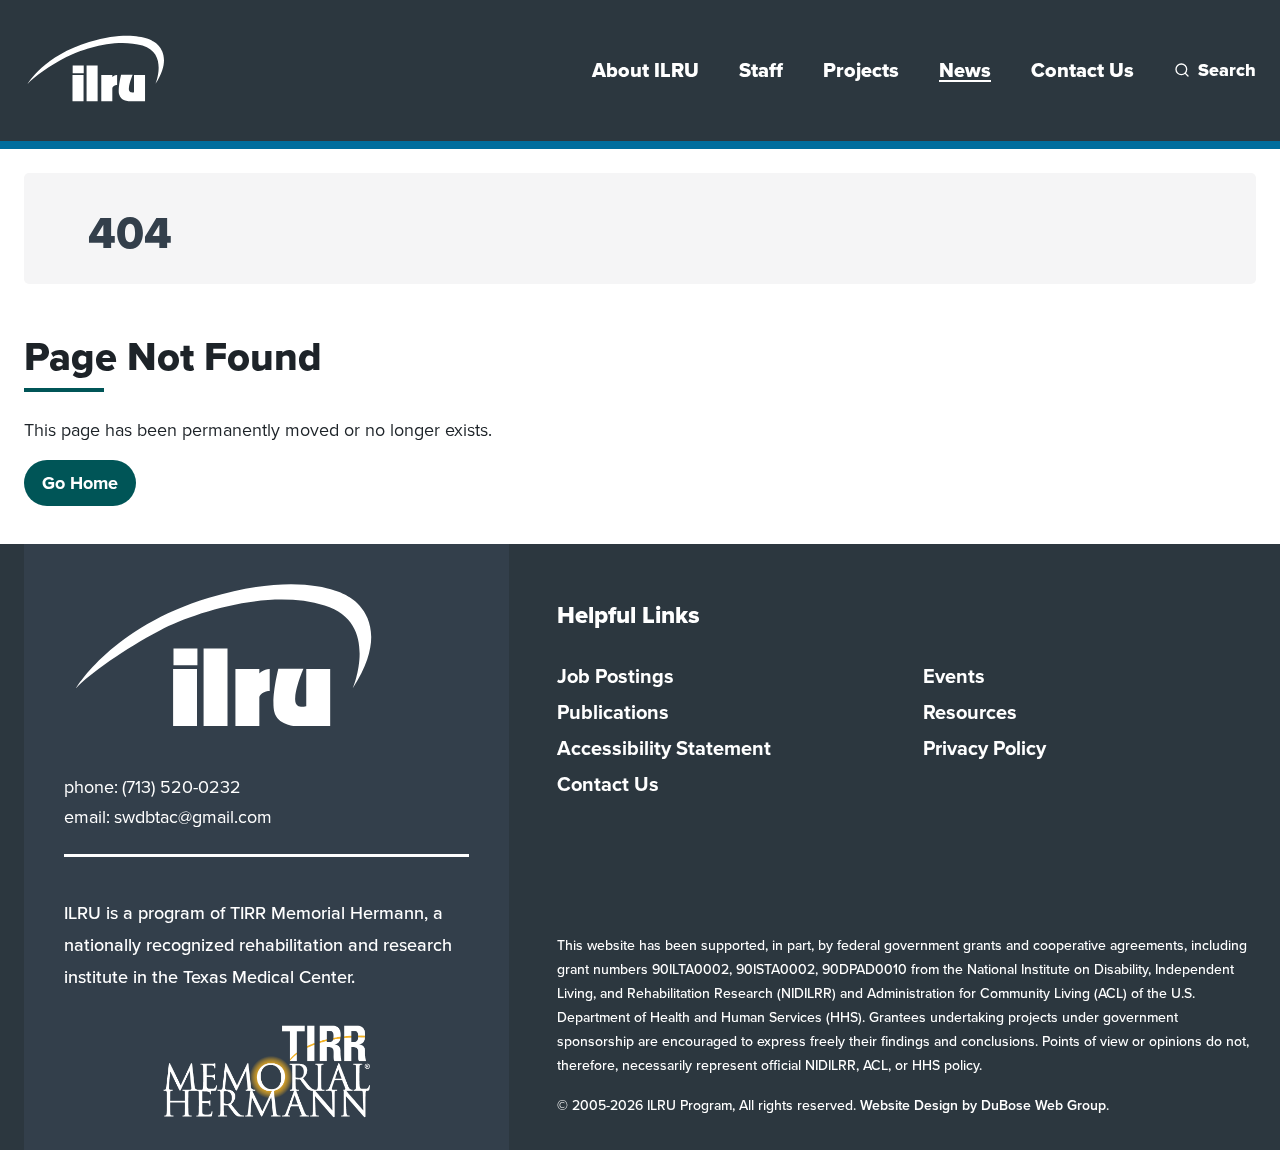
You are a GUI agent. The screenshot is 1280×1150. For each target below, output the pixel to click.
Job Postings (615, 676)
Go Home (80, 483)
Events (954, 676)
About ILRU (645, 70)
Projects (861, 70)
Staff (761, 70)
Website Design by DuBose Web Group (983, 1105)
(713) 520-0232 (181, 787)
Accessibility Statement (664, 748)
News (965, 70)
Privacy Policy (984, 748)
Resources (970, 712)
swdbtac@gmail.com (193, 817)
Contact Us (1082, 70)
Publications (613, 712)
